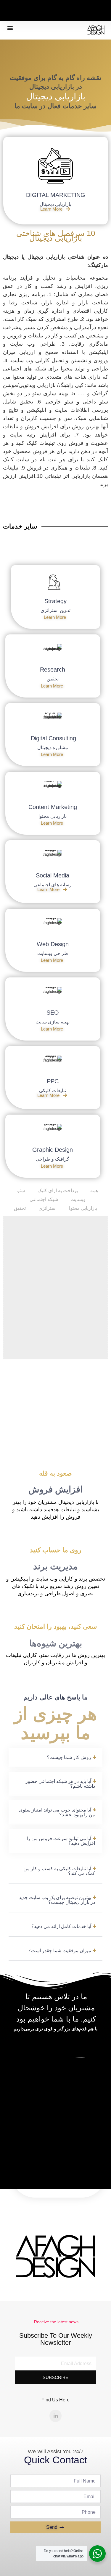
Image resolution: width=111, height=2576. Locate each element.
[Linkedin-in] (56, 2416)
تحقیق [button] (20, 1208)
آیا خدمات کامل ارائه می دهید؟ (61, 1926)
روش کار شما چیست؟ (69, 1757)
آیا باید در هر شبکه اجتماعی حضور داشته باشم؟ (60, 1784)
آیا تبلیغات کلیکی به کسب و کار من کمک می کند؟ (59, 1871)
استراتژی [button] (48, 1208)
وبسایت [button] (78, 1199)
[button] (10, 28)
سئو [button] (21, 1191)
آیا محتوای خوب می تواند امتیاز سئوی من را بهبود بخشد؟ (57, 1812)
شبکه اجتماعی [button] (44, 1199)
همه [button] (94, 1191)
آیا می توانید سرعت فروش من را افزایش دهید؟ (61, 1841)
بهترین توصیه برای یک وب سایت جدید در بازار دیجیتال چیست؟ (57, 1900)
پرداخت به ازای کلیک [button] (58, 1191)
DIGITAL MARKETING (56, 195)
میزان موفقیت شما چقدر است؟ (60, 1951)
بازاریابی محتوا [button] (83, 1208)
